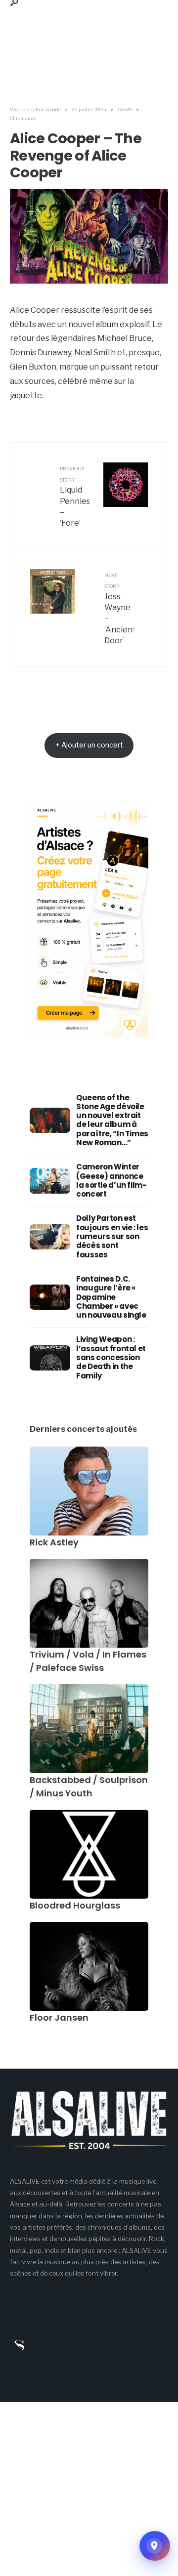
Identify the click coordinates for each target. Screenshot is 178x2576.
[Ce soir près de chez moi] (155, 2546)
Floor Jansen (59, 2017)
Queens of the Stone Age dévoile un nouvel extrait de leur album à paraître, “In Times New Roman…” (112, 1120)
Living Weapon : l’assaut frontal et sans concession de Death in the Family (111, 1357)
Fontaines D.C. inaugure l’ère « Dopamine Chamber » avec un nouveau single (111, 1297)
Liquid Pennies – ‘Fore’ (75, 497)
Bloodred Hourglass (75, 1905)
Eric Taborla (48, 109)
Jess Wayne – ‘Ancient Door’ (119, 609)
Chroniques (23, 118)
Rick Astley (54, 1542)
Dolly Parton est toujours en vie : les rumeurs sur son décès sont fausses (112, 1236)
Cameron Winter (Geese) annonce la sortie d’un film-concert (111, 1180)
